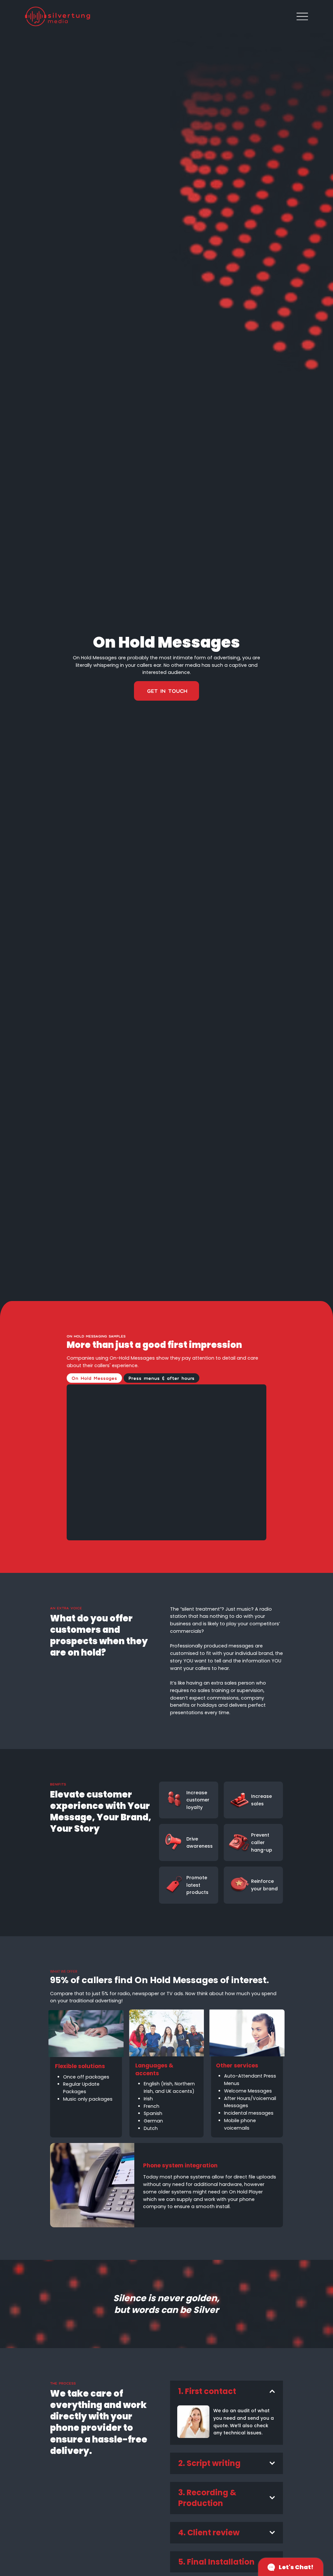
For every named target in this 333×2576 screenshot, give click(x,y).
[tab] (94, 1378)
